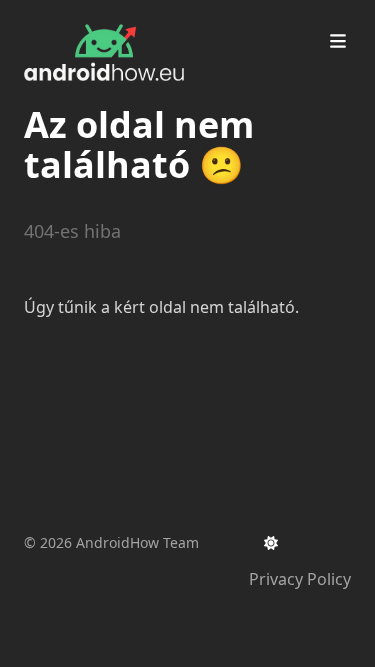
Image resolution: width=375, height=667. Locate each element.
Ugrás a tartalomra (120, 18)
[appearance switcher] (271, 543)
